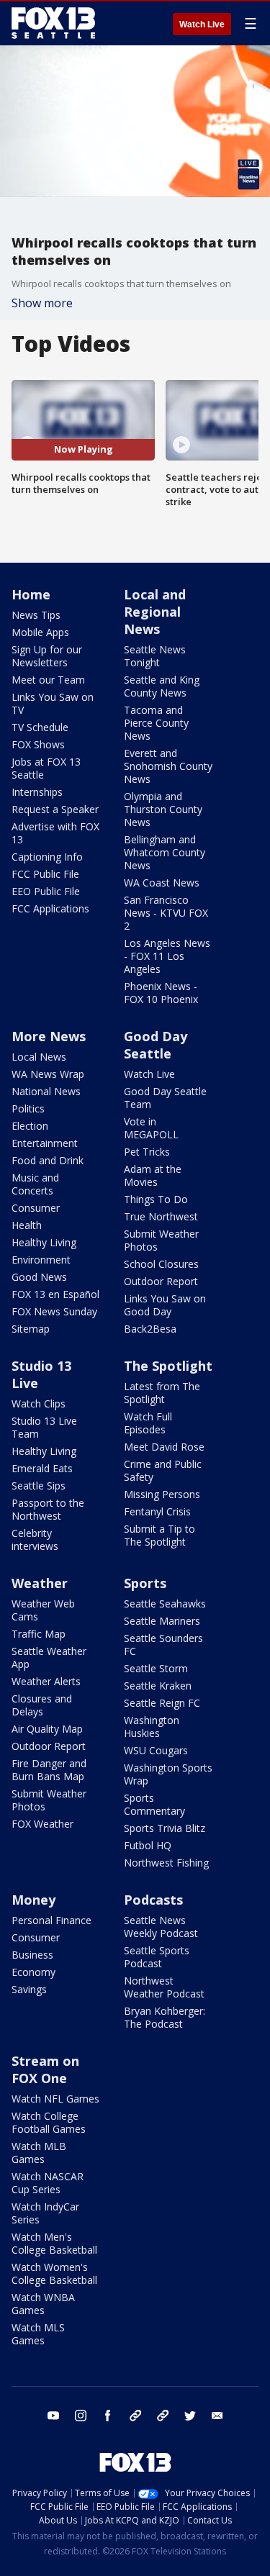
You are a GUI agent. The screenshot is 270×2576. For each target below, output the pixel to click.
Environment (41, 1260)
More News (49, 1036)
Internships (37, 792)
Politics (28, 1108)
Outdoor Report (161, 1281)
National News (46, 1091)
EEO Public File (46, 891)
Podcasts (153, 1900)
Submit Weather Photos (161, 1240)
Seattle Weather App (49, 1657)
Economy (33, 1972)
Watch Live (202, 24)
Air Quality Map (47, 1729)
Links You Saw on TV (53, 703)
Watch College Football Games (49, 2122)
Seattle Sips (39, 1486)
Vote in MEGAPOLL (151, 1128)
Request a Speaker (55, 809)
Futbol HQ (148, 1845)
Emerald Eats (42, 1468)
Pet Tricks (147, 1152)
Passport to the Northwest (48, 1509)
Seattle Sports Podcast (157, 1957)
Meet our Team (48, 680)
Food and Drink (48, 1160)
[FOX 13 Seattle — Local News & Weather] (53, 23)
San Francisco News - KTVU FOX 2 (166, 913)
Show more (42, 303)
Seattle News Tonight (155, 656)
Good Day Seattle (156, 1045)
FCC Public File (45, 874)
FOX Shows (38, 744)
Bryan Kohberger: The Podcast (165, 2017)
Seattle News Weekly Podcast (161, 1927)
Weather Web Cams (43, 1610)
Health (27, 1225)
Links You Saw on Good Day (165, 1305)
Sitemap (31, 1329)
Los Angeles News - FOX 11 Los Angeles (167, 956)
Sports (145, 1583)
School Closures (161, 1264)
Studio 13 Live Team (44, 1427)
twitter (190, 2416)
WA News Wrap (48, 1074)
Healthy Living (44, 1242)
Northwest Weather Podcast (164, 1987)
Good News (39, 1277)
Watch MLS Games (38, 2334)
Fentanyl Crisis (157, 1511)
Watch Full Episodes (148, 1423)
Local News (39, 1057)
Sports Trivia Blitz (165, 1828)
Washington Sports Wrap (168, 1774)
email (217, 2416)
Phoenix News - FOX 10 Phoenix (161, 993)
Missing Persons (162, 1494)
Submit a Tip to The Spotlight (159, 1535)
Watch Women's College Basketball (54, 2273)
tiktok (135, 2416)
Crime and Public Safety (163, 1470)
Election (30, 1126)
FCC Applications (50, 908)
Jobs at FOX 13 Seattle (46, 768)
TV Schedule (40, 727)
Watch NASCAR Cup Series (48, 2183)
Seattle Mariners (162, 1621)
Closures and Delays (42, 1705)
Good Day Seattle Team (165, 1098)
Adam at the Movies (153, 1175)
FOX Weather (42, 1824)
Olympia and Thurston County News (163, 809)
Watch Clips (39, 1403)
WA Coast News (162, 883)
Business (32, 1955)
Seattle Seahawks (165, 1604)
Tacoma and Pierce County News (156, 723)
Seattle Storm (156, 1668)
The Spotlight (168, 1366)
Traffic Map (39, 1634)
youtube (53, 2416)
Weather (40, 1583)
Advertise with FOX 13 (55, 833)
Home (31, 594)
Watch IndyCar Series (45, 2213)
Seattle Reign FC (162, 1703)
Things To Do (156, 1199)
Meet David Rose (164, 1447)
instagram (81, 2416)
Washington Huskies (152, 1727)
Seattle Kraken (158, 1686)
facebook (108, 2416)
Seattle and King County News (162, 686)
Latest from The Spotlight (162, 1393)
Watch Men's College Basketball (54, 2243)
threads (163, 2416)
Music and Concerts (35, 1184)
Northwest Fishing (166, 1863)
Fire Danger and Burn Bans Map (49, 1770)
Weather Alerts (46, 1681)
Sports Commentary (154, 1804)
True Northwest (161, 1216)
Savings (29, 1989)
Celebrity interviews (35, 1539)
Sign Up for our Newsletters (47, 656)
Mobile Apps (40, 632)
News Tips (36, 615)
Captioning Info (47, 857)
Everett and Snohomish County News (168, 766)
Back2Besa (150, 1329)
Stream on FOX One (45, 2069)
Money (33, 1900)
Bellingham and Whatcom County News (165, 852)
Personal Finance (51, 1920)
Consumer (36, 1208)
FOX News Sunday (54, 1311)
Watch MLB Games (39, 2153)
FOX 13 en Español (55, 1294)
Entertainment (45, 1143)
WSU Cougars (156, 1750)
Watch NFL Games (55, 2099)
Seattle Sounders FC (163, 1645)
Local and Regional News (155, 612)
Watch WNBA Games (43, 2304)
